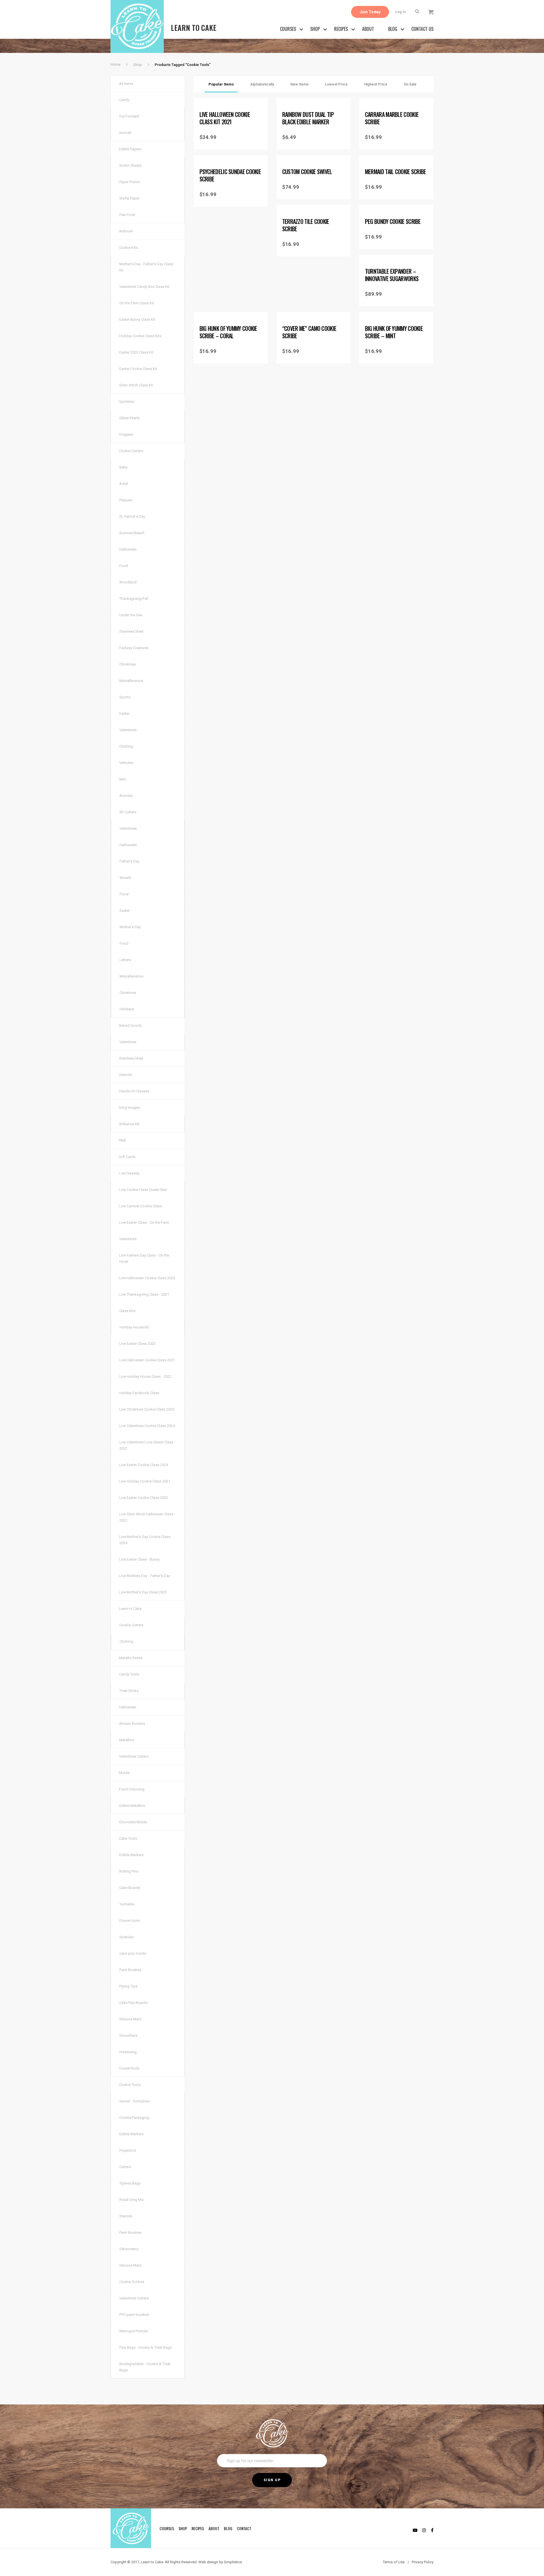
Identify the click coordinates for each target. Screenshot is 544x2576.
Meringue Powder (134, 2331)
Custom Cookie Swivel (307, 172)
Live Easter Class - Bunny (139, 1559)
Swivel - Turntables (134, 2101)
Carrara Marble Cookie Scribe (392, 118)
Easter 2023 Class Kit (136, 352)
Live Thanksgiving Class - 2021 (144, 1294)
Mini (123, 779)
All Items (126, 84)
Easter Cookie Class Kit (138, 369)
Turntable (127, 1904)
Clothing (126, 746)
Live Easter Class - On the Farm (144, 1222)
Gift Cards (127, 1157)
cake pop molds (133, 1953)
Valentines (128, 828)
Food (124, 566)
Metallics (127, 1740)
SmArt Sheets (130, 165)
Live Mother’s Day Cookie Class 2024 (145, 1540)
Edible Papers (130, 149)
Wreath (125, 878)
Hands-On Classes (134, 1091)
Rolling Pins (129, 1871)
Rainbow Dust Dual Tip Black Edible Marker (308, 118)
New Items (299, 84)
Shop (315, 29)
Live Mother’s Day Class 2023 (143, 1592)
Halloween (128, 549)
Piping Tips (128, 1986)
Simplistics (233, 2562)
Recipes (341, 29)
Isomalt (125, 133)
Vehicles (126, 763)
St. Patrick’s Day (132, 516)
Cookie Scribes (132, 2282)
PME (123, 1140)
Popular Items (221, 84)
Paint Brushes (130, 1970)
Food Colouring (132, 1789)
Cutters (125, 2167)
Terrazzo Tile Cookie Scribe (306, 225)
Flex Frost (127, 215)
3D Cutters (128, 812)
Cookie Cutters (131, 451)
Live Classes (129, 1173)
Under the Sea (131, 615)
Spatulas (127, 1937)
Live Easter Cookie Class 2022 (144, 1498)
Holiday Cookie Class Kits (140, 336)
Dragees (126, 434)
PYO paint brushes (134, 2315)
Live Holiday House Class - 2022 (145, 1376)
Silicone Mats (130, 2019)
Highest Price (376, 84)
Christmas (127, 664)
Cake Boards (130, 1888)
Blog (393, 29)
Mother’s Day (130, 927)
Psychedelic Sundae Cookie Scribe (230, 175)
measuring (128, 2052)
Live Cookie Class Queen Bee (143, 1190)
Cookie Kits (128, 248)
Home (115, 64)
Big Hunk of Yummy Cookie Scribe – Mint (394, 332)
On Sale (410, 84)
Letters (125, 960)
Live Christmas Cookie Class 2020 (147, 1409)
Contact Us (422, 29)
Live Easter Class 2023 (137, 1344)
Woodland (128, 582)
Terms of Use (394, 2562)
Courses (288, 29)
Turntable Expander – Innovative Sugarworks (392, 275)
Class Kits (127, 1311)
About (368, 29)
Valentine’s (128, 730)
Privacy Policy (423, 2562)
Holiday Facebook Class (139, 1393)
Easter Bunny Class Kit (137, 319)
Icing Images (129, 1108)
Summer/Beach (132, 533)
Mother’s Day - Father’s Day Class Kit (146, 267)
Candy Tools (129, 1674)
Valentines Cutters (134, 1756)
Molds (124, 1773)
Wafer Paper (129, 198)
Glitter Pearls (129, 418)
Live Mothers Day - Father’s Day (145, 1576)
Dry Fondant (129, 116)
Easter (124, 713)
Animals (126, 796)
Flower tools (129, 1921)
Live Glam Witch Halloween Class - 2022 (147, 1517)
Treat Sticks (129, 1691)
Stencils (126, 1075)
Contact (244, 2528)
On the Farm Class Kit (137, 303)
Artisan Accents (132, 1724)
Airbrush (126, 231)
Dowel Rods (129, 2068)
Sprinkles (127, 402)
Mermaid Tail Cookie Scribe (396, 172)
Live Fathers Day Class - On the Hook (144, 1258)
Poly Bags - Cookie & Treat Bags (145, 2347)
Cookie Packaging (134, 2118)
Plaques (126, 500)
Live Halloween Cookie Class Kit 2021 (225, 118)
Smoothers (128, 2035)
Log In (400, 12)
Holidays (127, 1009)
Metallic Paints (131, 1658)
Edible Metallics (132, 1806)
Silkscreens (129, 2249)
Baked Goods (130, 1025)
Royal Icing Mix (131, 2200)
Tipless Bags (130, 2183)
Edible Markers (131, 1855)
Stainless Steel (131, 631)
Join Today (370, 12)
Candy (124, 100)
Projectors (128, 2150)
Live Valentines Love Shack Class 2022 (146, 1445)
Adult (124, 484)
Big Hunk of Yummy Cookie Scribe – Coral (228, 332)
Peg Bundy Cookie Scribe (393, 221)
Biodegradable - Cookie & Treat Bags (145, 2367)
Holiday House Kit (134, 1327)
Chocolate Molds (133, 1822)
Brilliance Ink (129, 1124)
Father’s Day (129, 861)
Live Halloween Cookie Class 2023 (147, 1278)
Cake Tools (128, 1838)
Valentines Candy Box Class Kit (144, 287)
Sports (125, 697)
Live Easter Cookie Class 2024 (144, 1465)
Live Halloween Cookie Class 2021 (147, 1360)
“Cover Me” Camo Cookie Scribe (309, 332)
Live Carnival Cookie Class (141, 1206)
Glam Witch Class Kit (136, 385)
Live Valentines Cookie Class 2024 (147, 1426)
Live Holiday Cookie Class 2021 (145, 1481)
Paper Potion (130, 182)
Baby (123, 467)
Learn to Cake (130, 1609)
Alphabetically (262, 84)
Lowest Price (336, 84)
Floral (124, 894)
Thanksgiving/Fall (134, 599)
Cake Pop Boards (133, 2003)
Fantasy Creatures (134, 648)
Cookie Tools (130, 2085)
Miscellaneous (131, 681)
